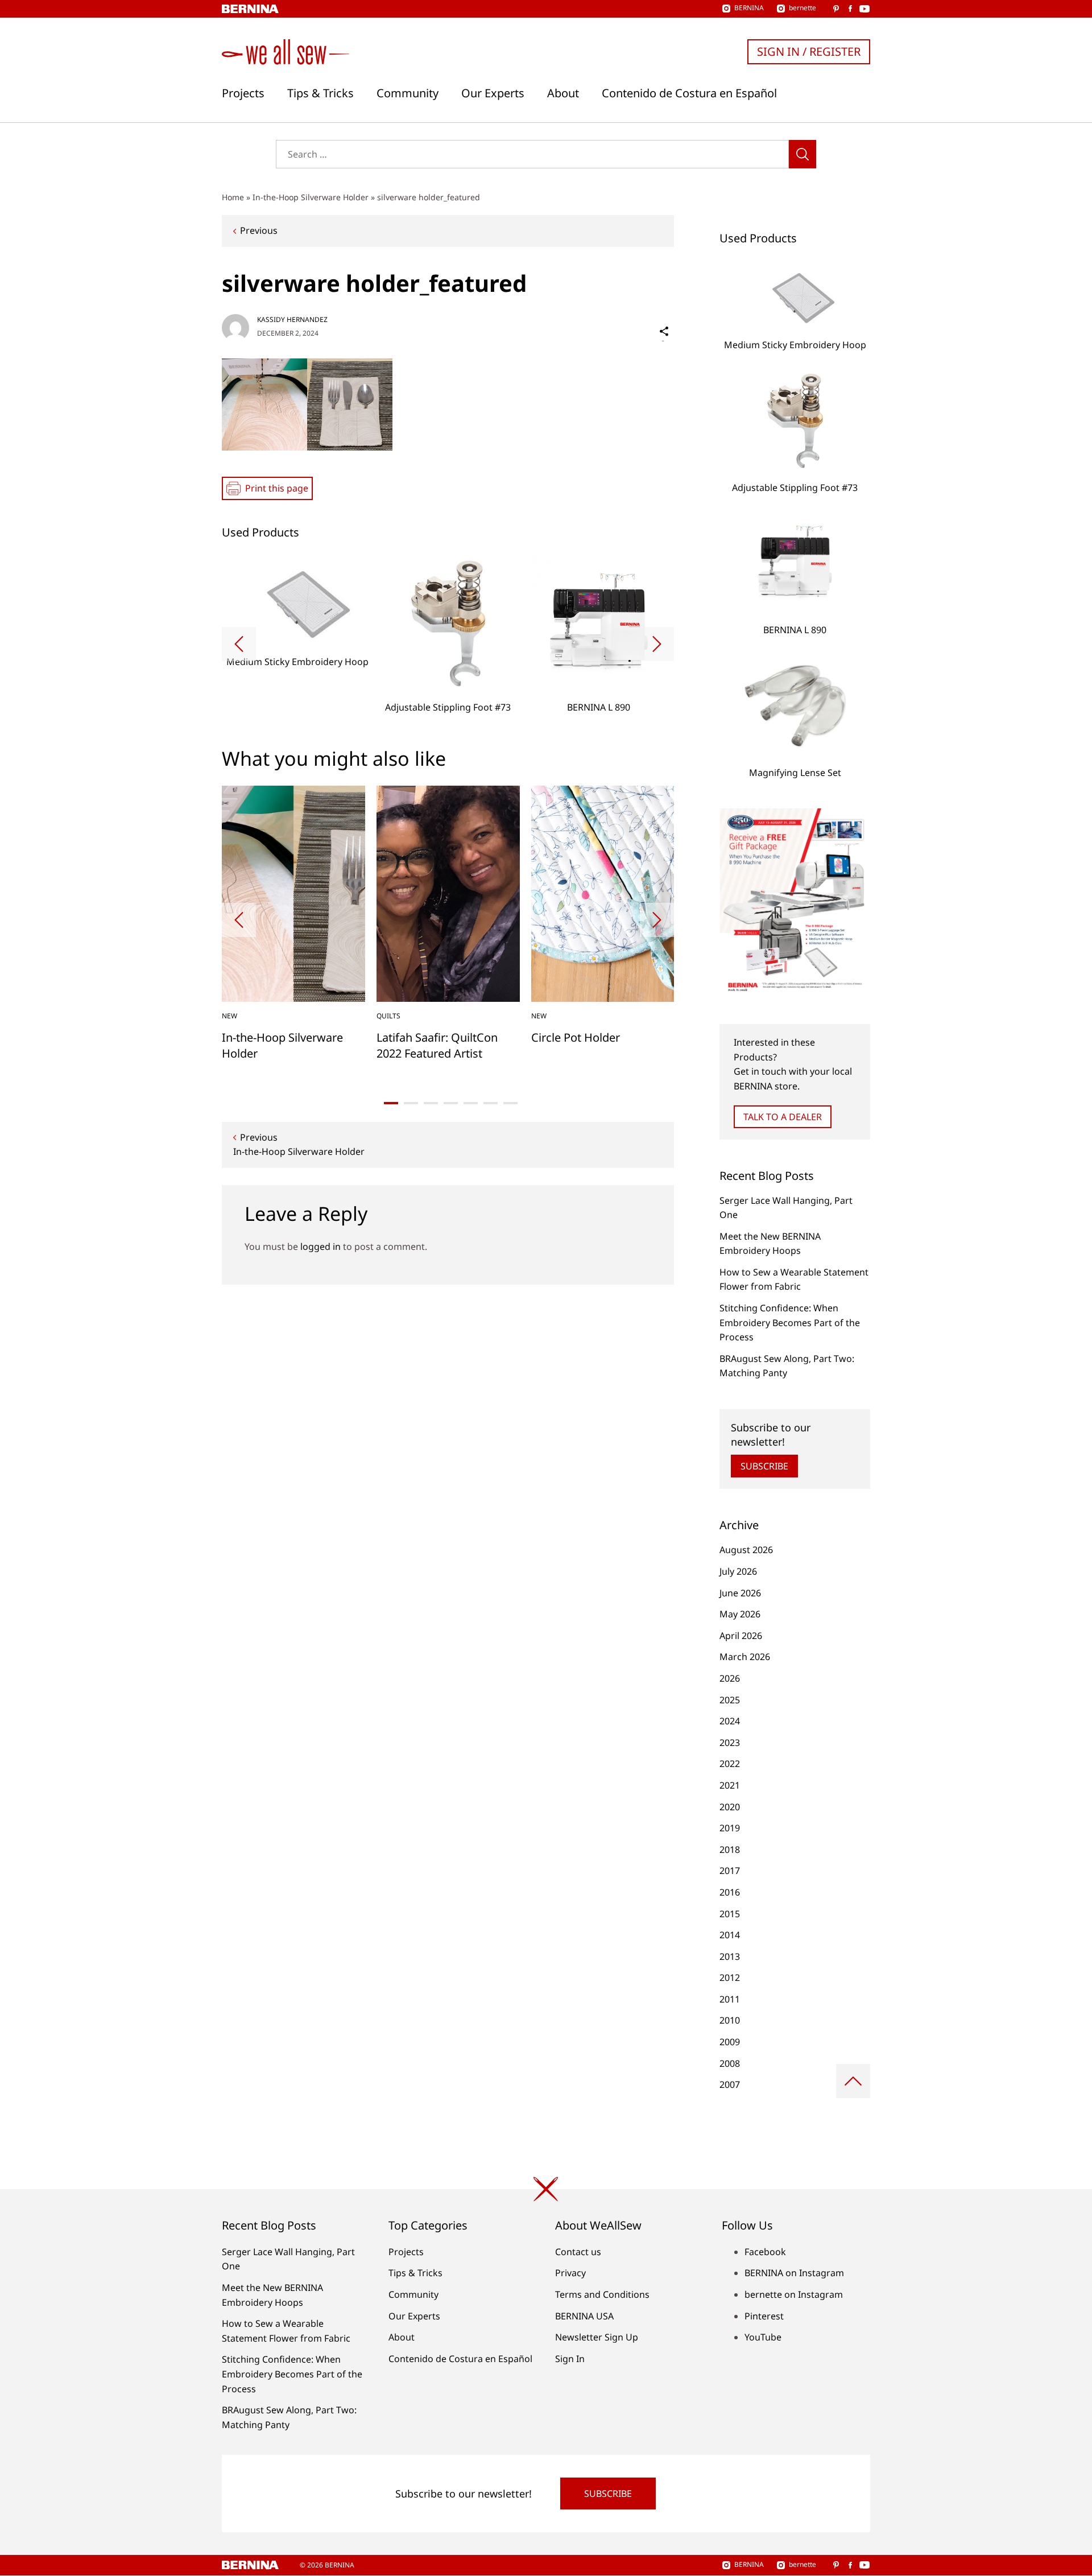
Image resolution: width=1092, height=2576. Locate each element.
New (229, 1016)
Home (233, 197)
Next (657, 644)
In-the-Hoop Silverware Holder (311, 197)
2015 (730, 1914)
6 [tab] (491, 1103)
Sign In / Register (809, 51)
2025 (730, 1700)
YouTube (763, 2337)
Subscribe (764, 1466)
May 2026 (740, 1614)
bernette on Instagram (794, 2294)
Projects (243, 93)
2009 (730, 2042)
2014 (730, 1935)
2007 (730, 2084)
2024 (730, 1721)
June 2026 (740, 1593)
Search (803, 154)
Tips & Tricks (320, 93)
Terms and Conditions (602, 2294)
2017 (730, 1871)
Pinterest (764, 2316)
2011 (730, 1999)
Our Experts (493, 93)
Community (408, 93)
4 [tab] (451, 1103)
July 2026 (738, 1571)
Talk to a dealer (783, 1117)
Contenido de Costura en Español (689, 93)
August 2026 (746, 1550)
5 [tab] (471, 1103)
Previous (259, 230)
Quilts (388, 1016)
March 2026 (745, 1657)
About (563, 93)
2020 (730, 1807)
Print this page (277, 488)
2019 (730, 1828)
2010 (730, 2020)
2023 (730, 1743)
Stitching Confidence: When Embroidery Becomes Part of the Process (790, 1322)
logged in (320, 1246)
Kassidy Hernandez (292, 319)
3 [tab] (431, 1103)
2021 (730, 1785)
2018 (730, 1850)
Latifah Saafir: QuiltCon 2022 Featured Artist (437, 1045)
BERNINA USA (584, 2316)
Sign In (570, 2359)
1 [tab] (391, 1103)
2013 (730, 1956)
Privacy (570, 2273)
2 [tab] (411, 1103)
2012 (730, 1978)
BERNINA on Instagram (794, 2273)
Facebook (765, 2252)
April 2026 (741, 1636)
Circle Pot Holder (576, 1037)
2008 (730, 2063)
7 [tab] (510, 1103)
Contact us (578, 2252)
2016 (730, 1892)
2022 (730, 1764)
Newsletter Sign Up (597, 2337)
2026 (730, 1678)
